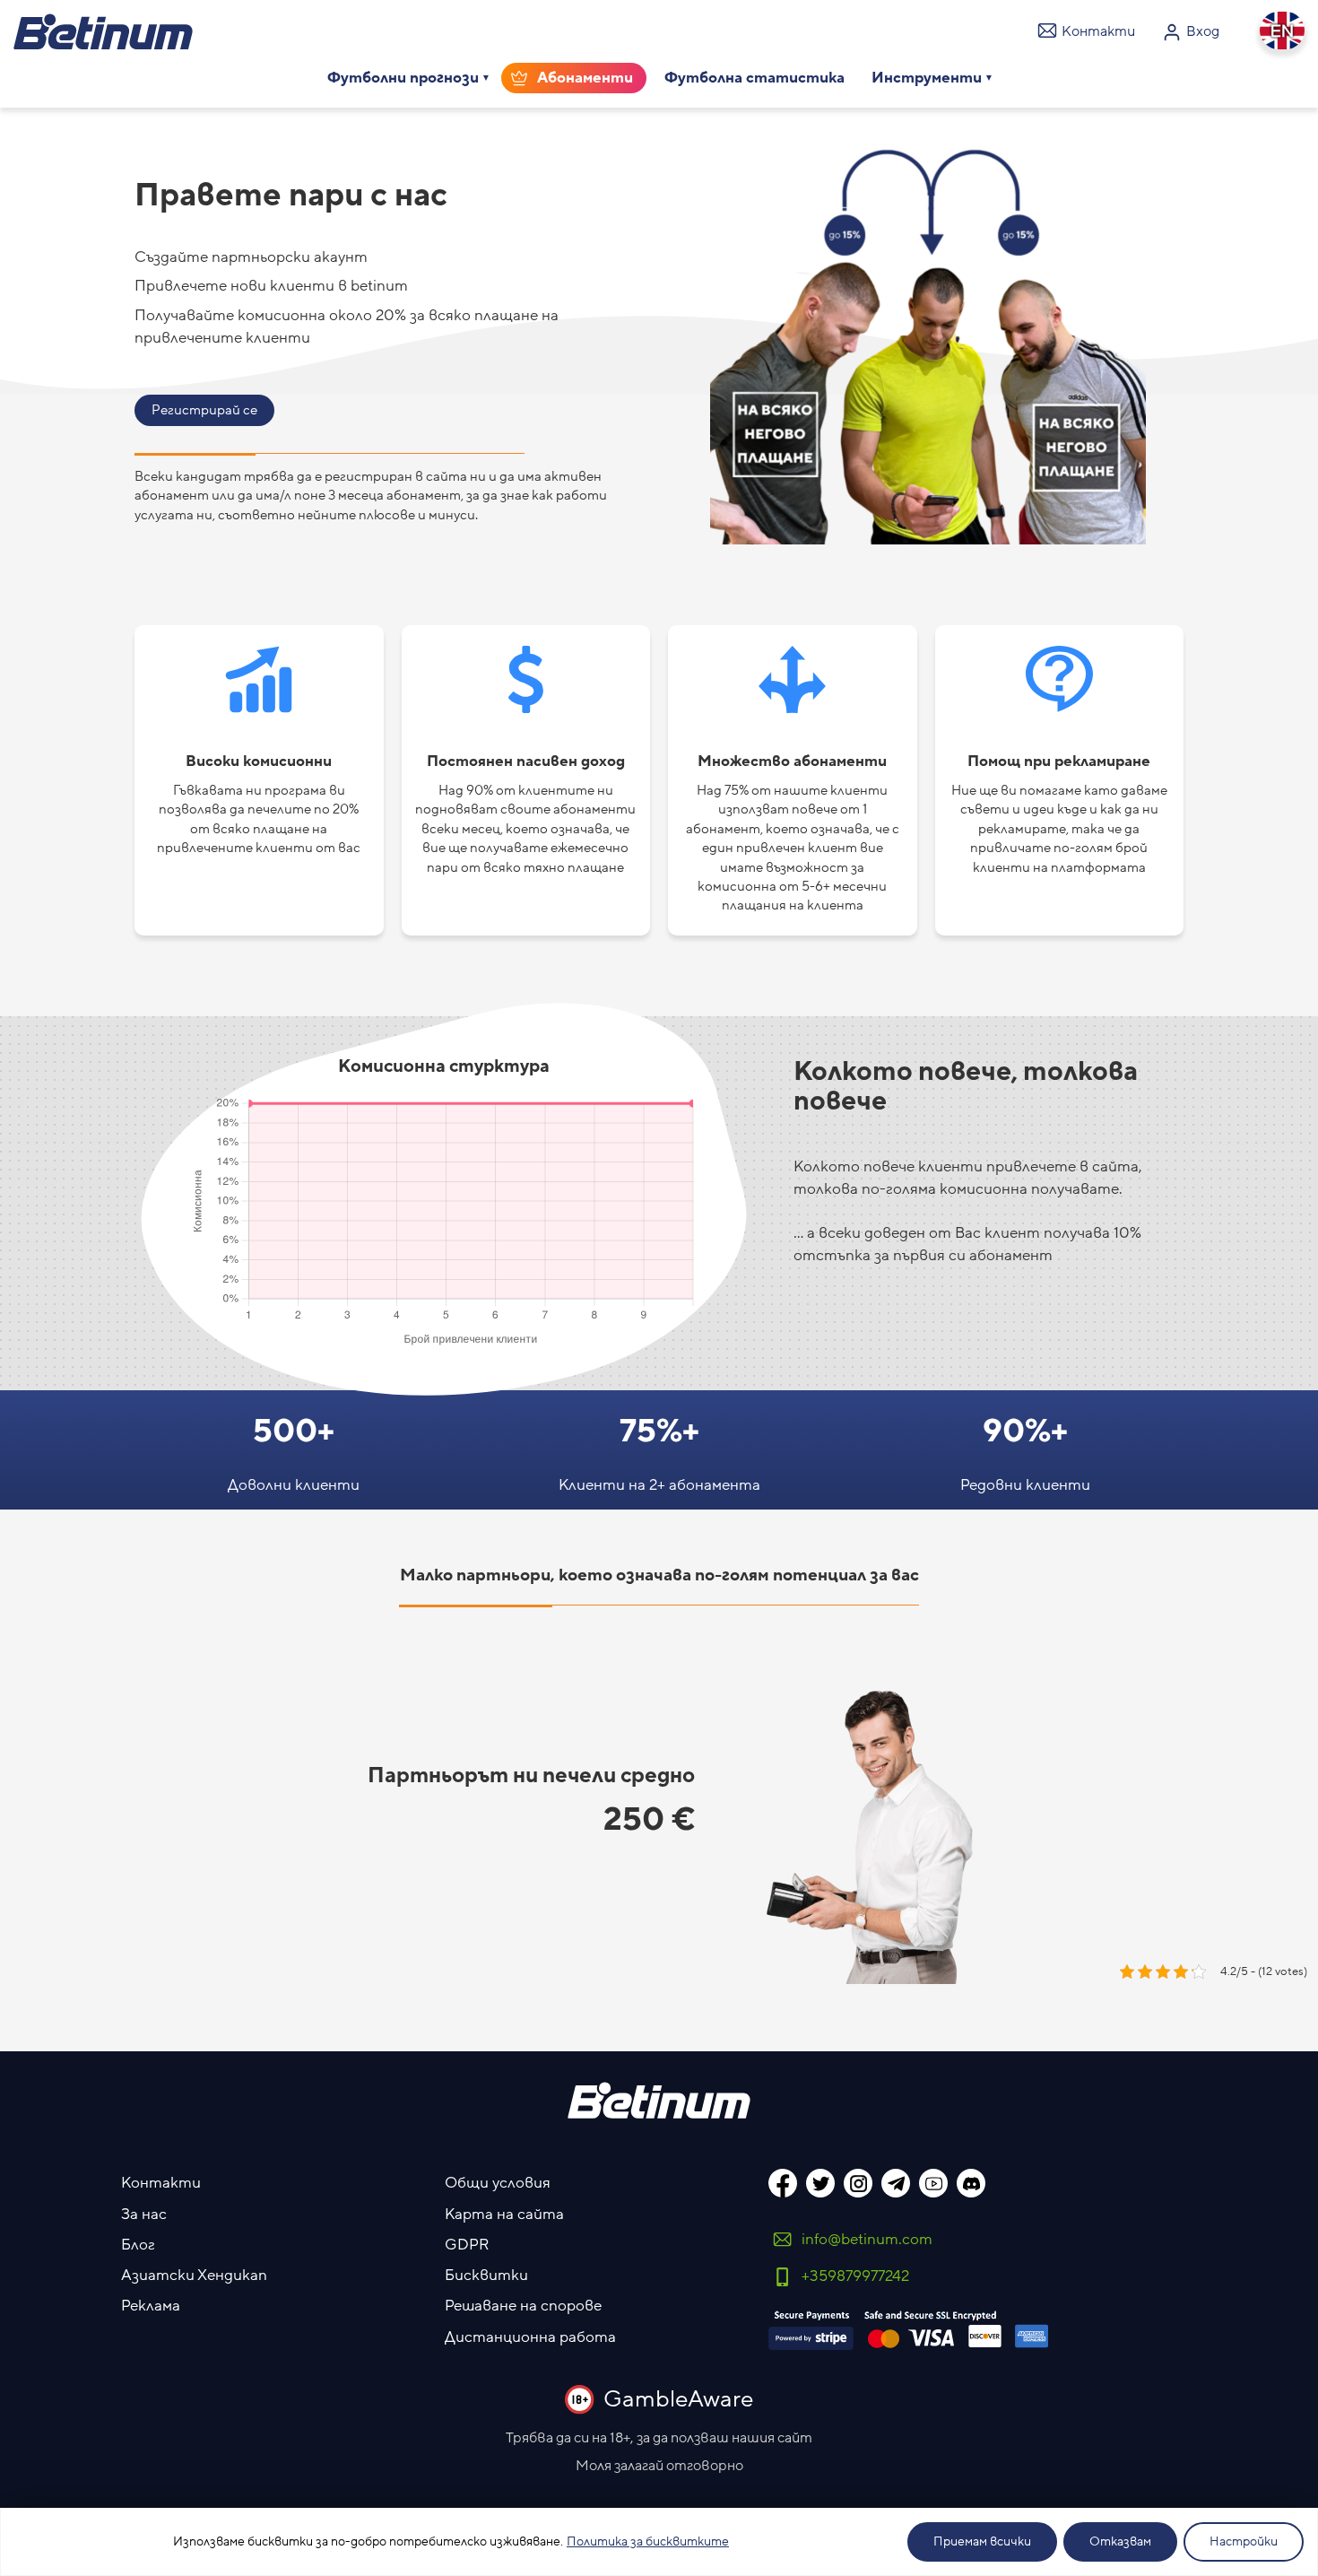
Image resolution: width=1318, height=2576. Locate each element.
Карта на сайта (504, 2215)
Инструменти (927, 78)
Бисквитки (486, 2276)
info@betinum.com (867, 2240)
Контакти (161, 2183)
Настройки (1244, 2542)
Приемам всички (982, 2542)
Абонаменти (585, 78)
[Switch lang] (1282, 30)
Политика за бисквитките (648, 2542)
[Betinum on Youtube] (933, 2183)
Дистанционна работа (530, 2337)
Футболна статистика (754, 78)
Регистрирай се (204, 410)
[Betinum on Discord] (971, 2183)
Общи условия (498, 2183)
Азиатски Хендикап (194, 2276)
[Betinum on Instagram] (858, 2183)
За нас (144, 2215)
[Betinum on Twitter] (820, 2183)
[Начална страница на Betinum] (103, 31)
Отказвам (1120, 2542)
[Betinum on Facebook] (783, 2183)
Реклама (151, 2306)
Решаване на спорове (523, 2306)
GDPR (467, 2245)
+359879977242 (855, 2276)
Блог (138, 2245)
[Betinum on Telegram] (896, 2183)
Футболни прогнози (403, 78)
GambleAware (678, 2399)
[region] (659, 2542)
